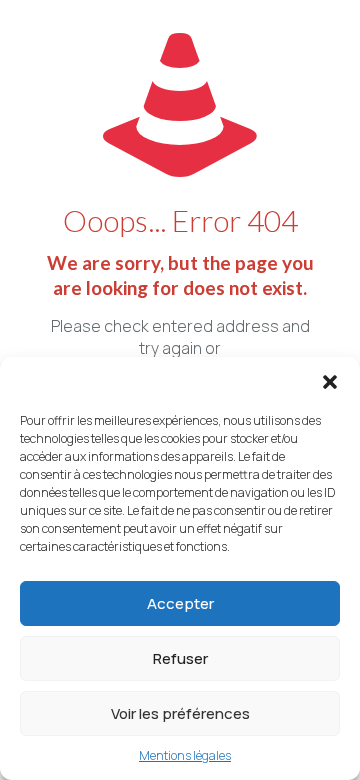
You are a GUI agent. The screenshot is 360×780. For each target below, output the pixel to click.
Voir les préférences (180, 713)
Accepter (180, 603)
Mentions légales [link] (185, 755)
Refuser (180, 658)
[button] (330, 382)
